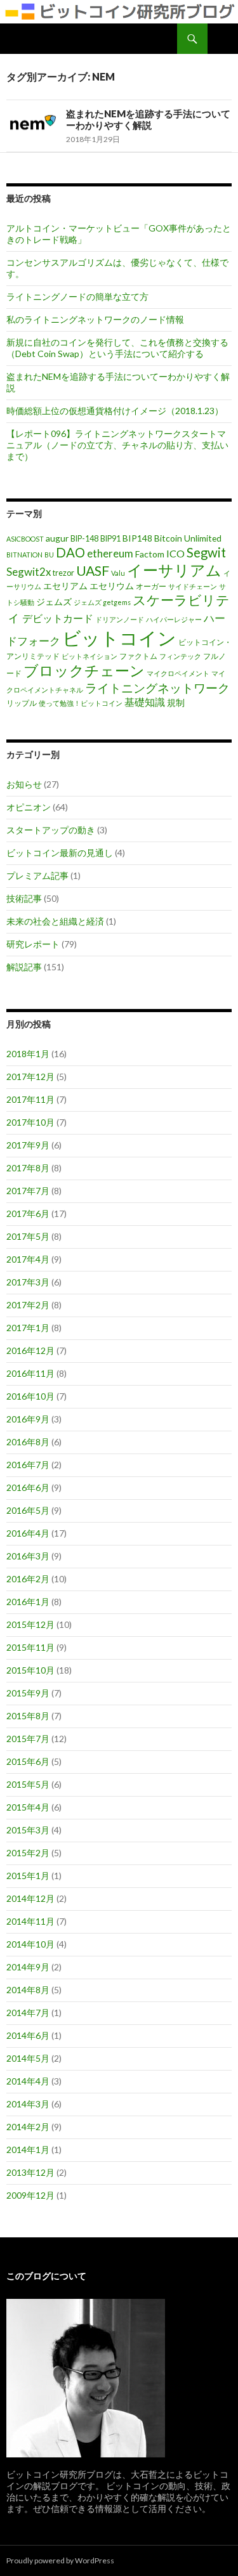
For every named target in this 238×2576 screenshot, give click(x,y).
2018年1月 (28, 1054)
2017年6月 (28, 1213)
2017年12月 (30, 1077)
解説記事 (24, 967)
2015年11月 (30, 1647)
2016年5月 (28, 1510)
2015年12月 (30, 1624)
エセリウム (112, 586)
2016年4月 (28, 1533)
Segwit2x (29, 572)
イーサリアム (174, 570)
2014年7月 (28, 2013)
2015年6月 (28, 1761)
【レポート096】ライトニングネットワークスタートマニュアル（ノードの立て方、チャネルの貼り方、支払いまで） (117, 445)
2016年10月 (30, 1396)
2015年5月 (28, 1784)
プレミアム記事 (37, 875)
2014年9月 (28, 1967)
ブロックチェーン (84, 671)
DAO (70, 552)
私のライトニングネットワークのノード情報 (95, 319)
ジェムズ (54, 602)
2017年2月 (28, 1305)
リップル (22, 703)
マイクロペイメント (178, 673)
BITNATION (24, 555)
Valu (118, 573)
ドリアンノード (120, 619)
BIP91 (110, 539)
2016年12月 (30, 1350)
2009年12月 (30, 2195)
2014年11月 (30, 1921)
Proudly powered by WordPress (60, 2560)
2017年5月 (28, 1236)
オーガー (151, 586)
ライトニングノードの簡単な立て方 (77, 296)
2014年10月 (30, 1944)
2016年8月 (28, 1442)
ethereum (110, 553)
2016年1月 (28, 1602)
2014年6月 (28, 2035)
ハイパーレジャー (174, 619)
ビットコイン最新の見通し (60, 853)
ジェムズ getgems (102, 602)
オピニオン (29, 807)
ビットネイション (89, 656)
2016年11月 (30, 1373)
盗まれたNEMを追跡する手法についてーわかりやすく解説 (148, 119)
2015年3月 (28, 1830)
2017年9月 (28, 1145)
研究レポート (33, 944)
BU (49, 555)
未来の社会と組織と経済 (55, 921)
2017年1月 (28, 1328)
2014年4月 (28, 2081)
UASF (93, 571)
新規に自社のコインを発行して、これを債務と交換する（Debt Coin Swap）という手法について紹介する (117, 348)
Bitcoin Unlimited (188, 538)
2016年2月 (28, 1579)
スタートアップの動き (51, 830)
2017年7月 (28, 1191)
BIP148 (137, 538)
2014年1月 (28, 2150)
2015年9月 (28, 1693)
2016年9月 (28, 1419)
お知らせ (24, 784)
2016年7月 (28, 1465)
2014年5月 (28, 2058)
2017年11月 (30, 1099)
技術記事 (24, 898)
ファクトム (138, 656)
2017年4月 (28, 1259)
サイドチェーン (193, 586)
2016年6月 (28, 1487)
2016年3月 (28, 1556)
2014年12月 (30, 1898)
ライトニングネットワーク (157, 688)
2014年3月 (28, 2104)
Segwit (206, 552)
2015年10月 (30, 1670)
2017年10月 (30, 1122)
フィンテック (180, 656)
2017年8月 (28, 1168)
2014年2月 (28, 2127)
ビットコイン (119, 638)
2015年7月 (28, 1739)
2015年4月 (28, 1807)
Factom (150, 554)
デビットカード (58, 618)
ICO (175, 553)
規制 (176, 702)
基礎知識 (145, 702)
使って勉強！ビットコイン (81, 703)
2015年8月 (28, 1716)
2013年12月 (30, 2172)
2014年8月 (28, 1990)
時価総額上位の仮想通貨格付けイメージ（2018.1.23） (115, 411)
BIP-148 (84, 539)
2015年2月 (28, 1853)
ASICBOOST (25, 539)
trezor (63, 573)
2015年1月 (28, 1876)
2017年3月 (28, 1282)
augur (57, 538)
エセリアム (65, 586)
